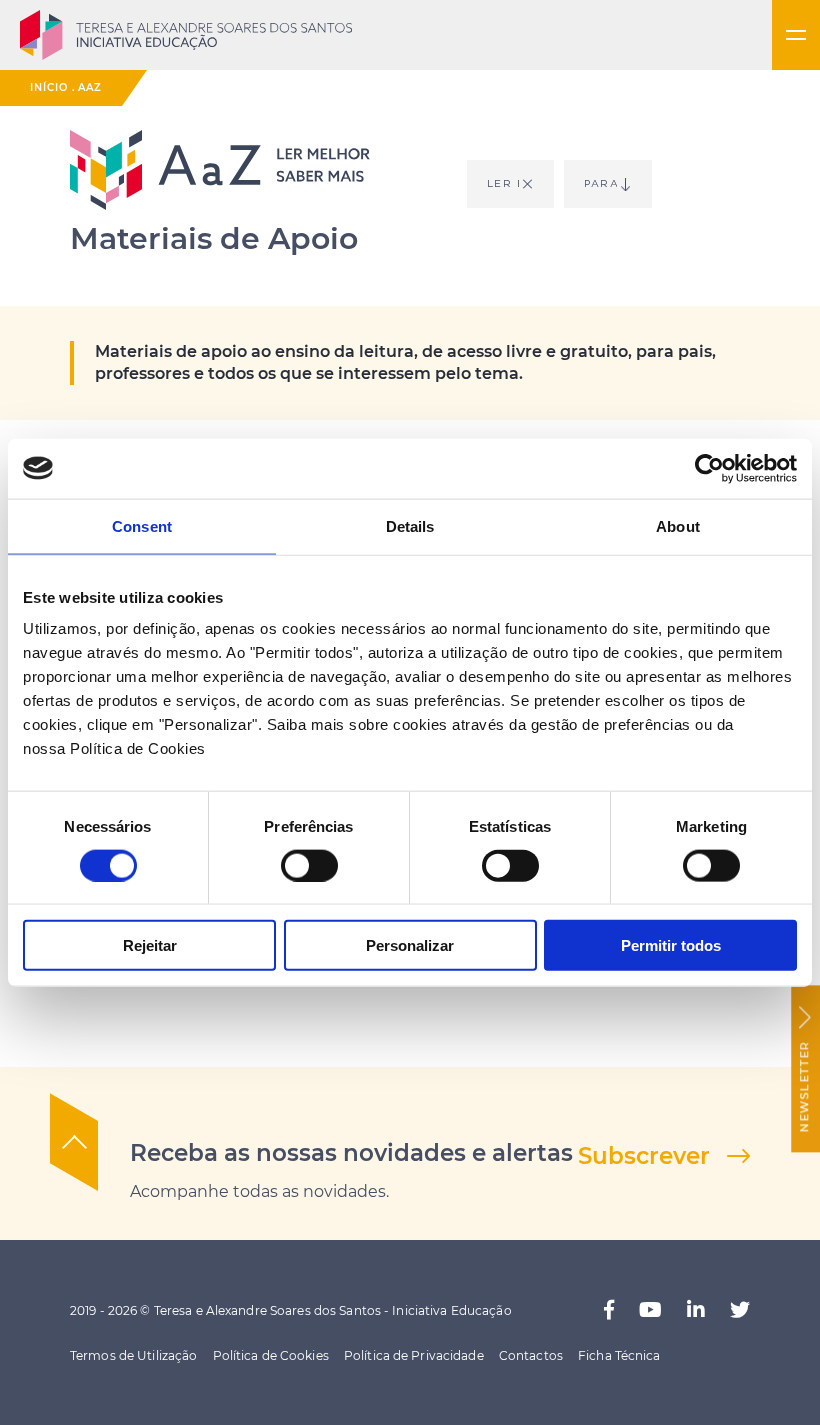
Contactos (531, 1355)
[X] (740, 1310)
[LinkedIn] (696, 1310)
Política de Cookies (271, 1355)
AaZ (90, 87)
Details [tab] (410, 525)
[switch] (309, 865)
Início (49, 87)
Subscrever (644, 1156)
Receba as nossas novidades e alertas (351, 1153)
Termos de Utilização (133, 1355)
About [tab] (678, 525)
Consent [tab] (142, 525)
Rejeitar (150, 945)
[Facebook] (609, 1310)
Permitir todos (671, 945)
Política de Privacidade (414, 1355)
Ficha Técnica (619, 1355)
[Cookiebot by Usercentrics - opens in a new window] (709, 468)
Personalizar (410, 945)
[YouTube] (650, 1310)
